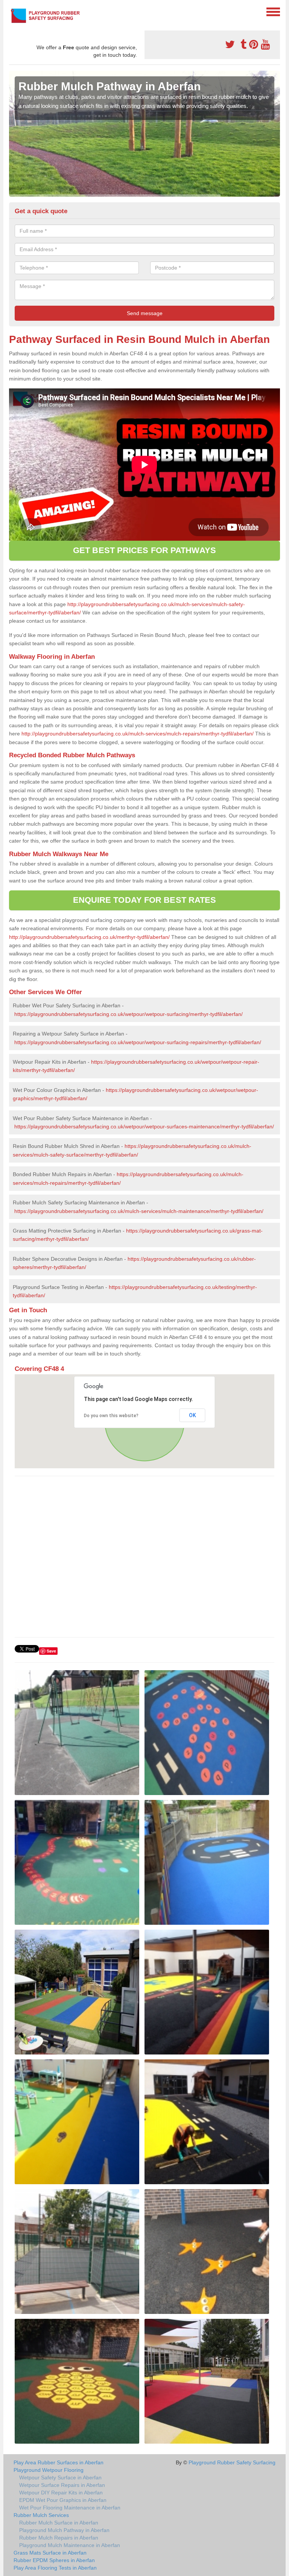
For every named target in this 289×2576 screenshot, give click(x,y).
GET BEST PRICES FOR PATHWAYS (144, 550)
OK (192, 1415)
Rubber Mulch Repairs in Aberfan (59, 2538)
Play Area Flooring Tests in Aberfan (55, 2568)
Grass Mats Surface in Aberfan (50, 2553)
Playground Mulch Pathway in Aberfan (64, 2530)
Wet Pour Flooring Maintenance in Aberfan (70, 2508)
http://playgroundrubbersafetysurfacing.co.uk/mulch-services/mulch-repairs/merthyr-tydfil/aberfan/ (138, 734)
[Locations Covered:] (12, 11)
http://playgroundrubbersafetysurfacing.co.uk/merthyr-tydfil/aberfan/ (89, 937)
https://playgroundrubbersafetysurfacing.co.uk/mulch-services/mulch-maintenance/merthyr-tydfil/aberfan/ (139, 1211)
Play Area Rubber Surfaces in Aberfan (59, 2462)
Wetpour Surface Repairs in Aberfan (62, 2485)
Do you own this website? (111, 1416)
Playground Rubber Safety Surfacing (232, 2462)
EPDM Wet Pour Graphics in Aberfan (63, 2500)
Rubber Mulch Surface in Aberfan (59, 2523)
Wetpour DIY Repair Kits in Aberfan (61, 2493)
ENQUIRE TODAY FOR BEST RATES (145, 900)
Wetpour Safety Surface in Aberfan (60, 2477)
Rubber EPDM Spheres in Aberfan (54, 2560)
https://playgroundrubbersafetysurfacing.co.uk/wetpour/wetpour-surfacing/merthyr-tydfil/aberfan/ (129, 1014)
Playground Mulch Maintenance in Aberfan (70, 2545)
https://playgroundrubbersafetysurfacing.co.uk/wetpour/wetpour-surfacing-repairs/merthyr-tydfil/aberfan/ (138, 1042)
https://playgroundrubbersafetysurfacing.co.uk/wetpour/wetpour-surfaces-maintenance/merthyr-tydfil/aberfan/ (144, 1127)
